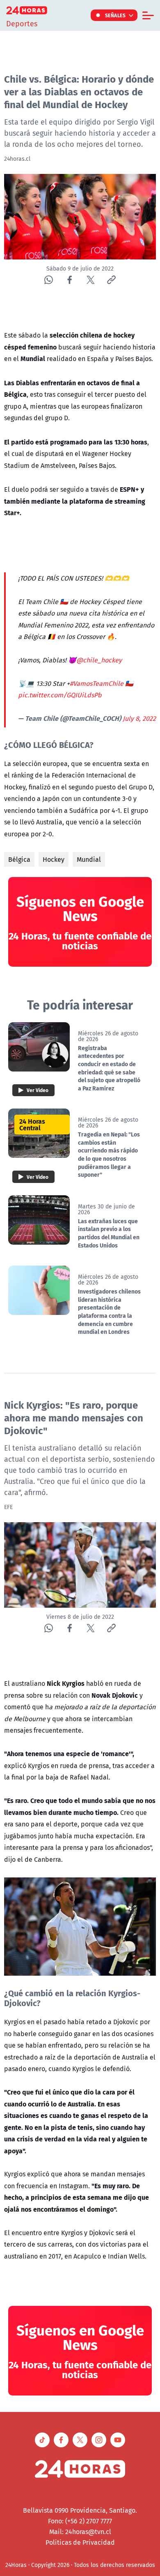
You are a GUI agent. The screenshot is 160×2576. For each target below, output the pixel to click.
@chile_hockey (99, 660)
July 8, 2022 (139, 718)
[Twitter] (90, 280)
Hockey (54, 859)
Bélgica (19, 859)
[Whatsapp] (49, 280)
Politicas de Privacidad (80, 2542)
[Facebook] (70, 280)
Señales (115, 15)
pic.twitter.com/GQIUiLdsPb (60, 695)
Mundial (89, 859)
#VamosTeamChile (97, 683)
